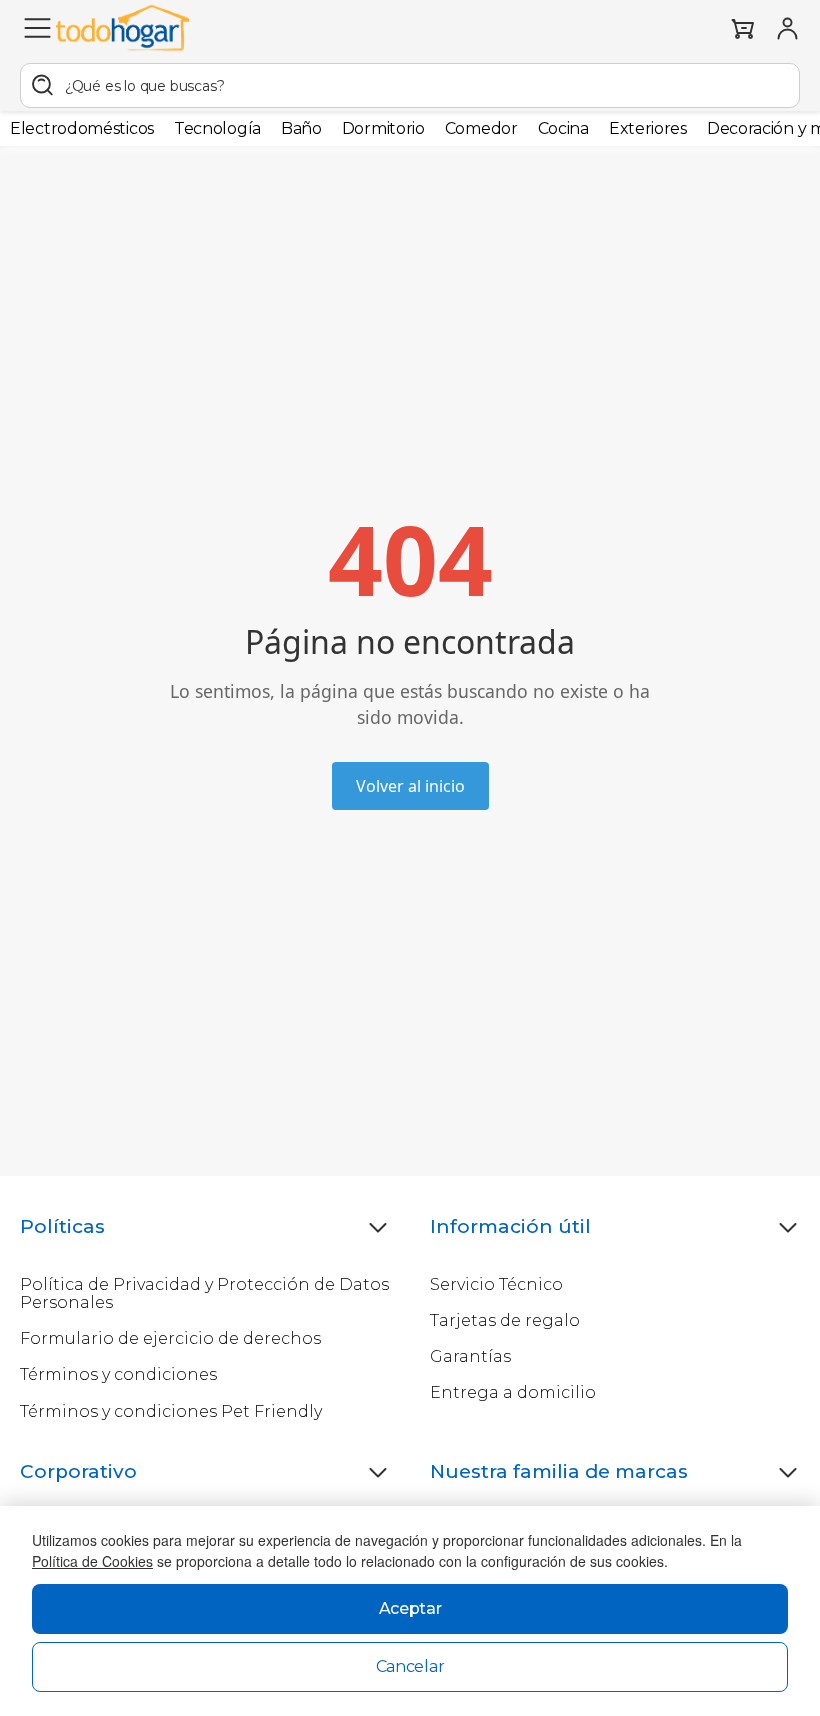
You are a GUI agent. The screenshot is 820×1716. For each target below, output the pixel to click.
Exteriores (648, 128)
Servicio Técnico (496, 1284)
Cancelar (410, 1666)
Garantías (470, 1356)
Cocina (563, 128)
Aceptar (410, 1608)
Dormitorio (383, 128)
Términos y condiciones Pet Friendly (171, 1411)
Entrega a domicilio (513, 1392)
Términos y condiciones (118, 1374)
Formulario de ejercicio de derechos (170, 1338)
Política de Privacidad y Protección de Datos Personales (204, 1293)
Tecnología (217, 128)
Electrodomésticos (82, 128)
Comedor (481, 128)
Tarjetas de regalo (505, 1320)
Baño (301, 128)
